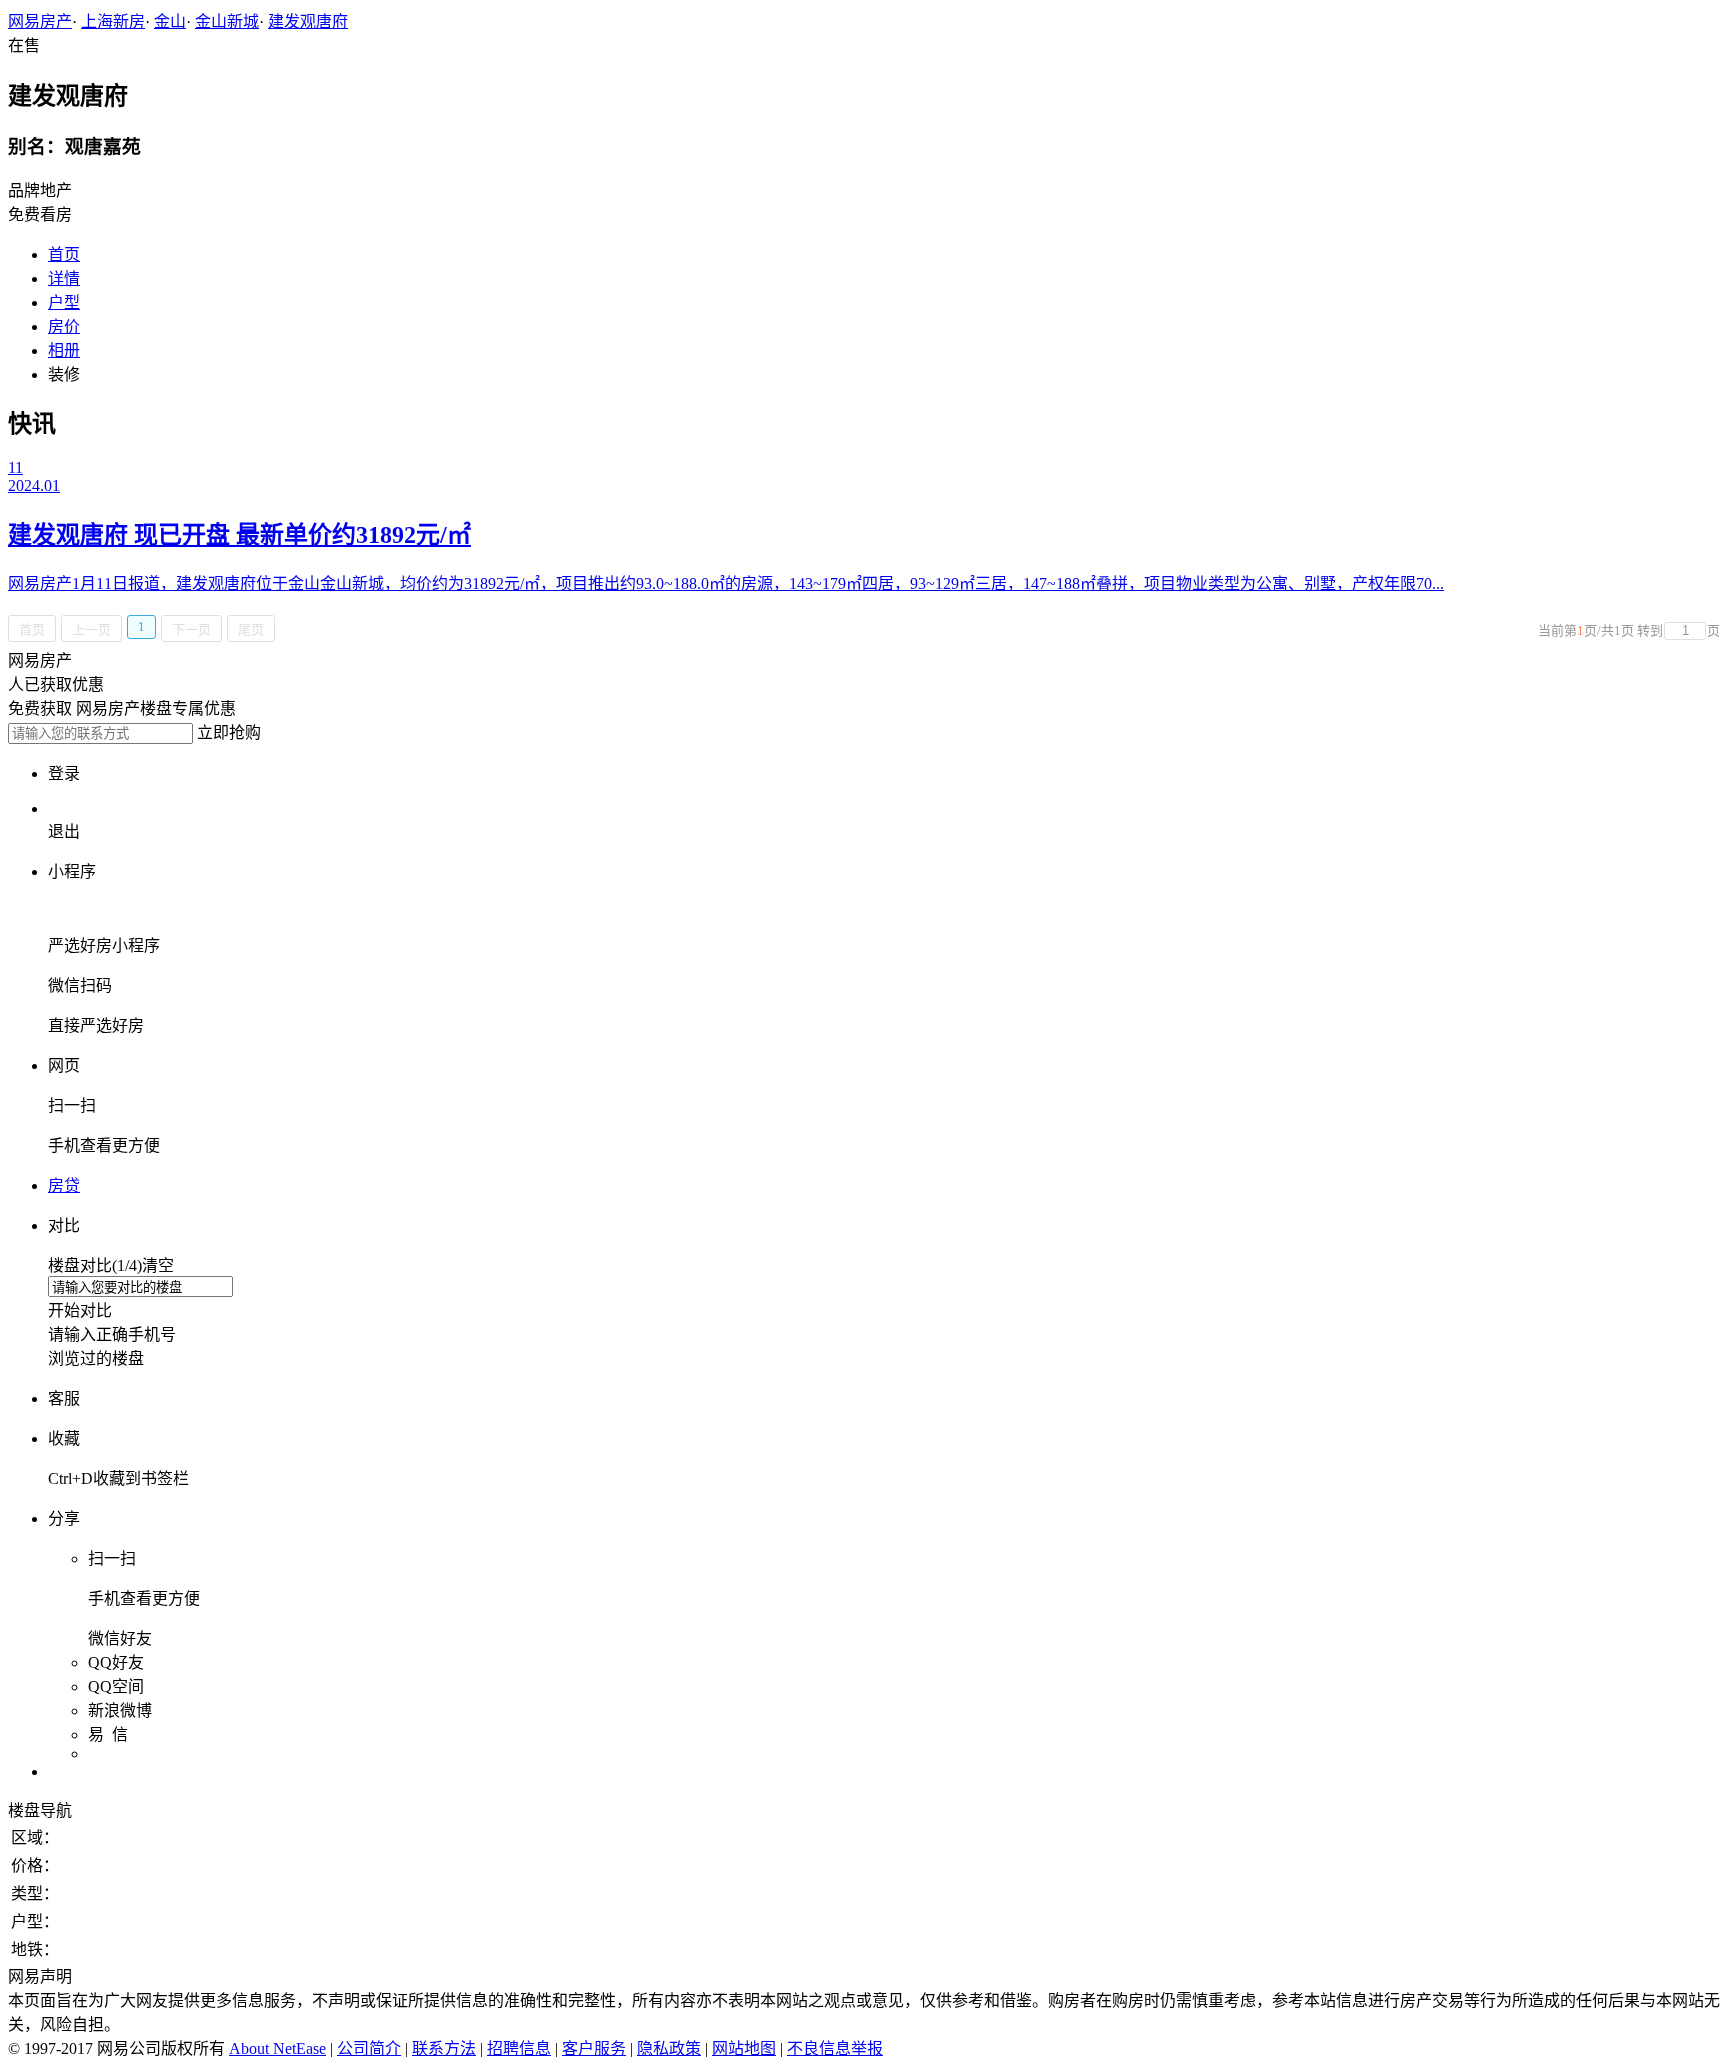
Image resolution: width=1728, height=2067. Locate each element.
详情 (64, 278)
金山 (170, 21)
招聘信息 (519, 2048)
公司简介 (369, 2048)
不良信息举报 (835, 2048)
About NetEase (277, 2048)
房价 (64, 326)
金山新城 (227, 21)
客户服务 (594, 2048)
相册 (64, 350)
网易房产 (40, 21)
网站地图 (744, 2048)
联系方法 (444, 2048)
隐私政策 (669, 2048)
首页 (64, 254)
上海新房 (113, 21)
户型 (64, 302)
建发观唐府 (308, 21)
